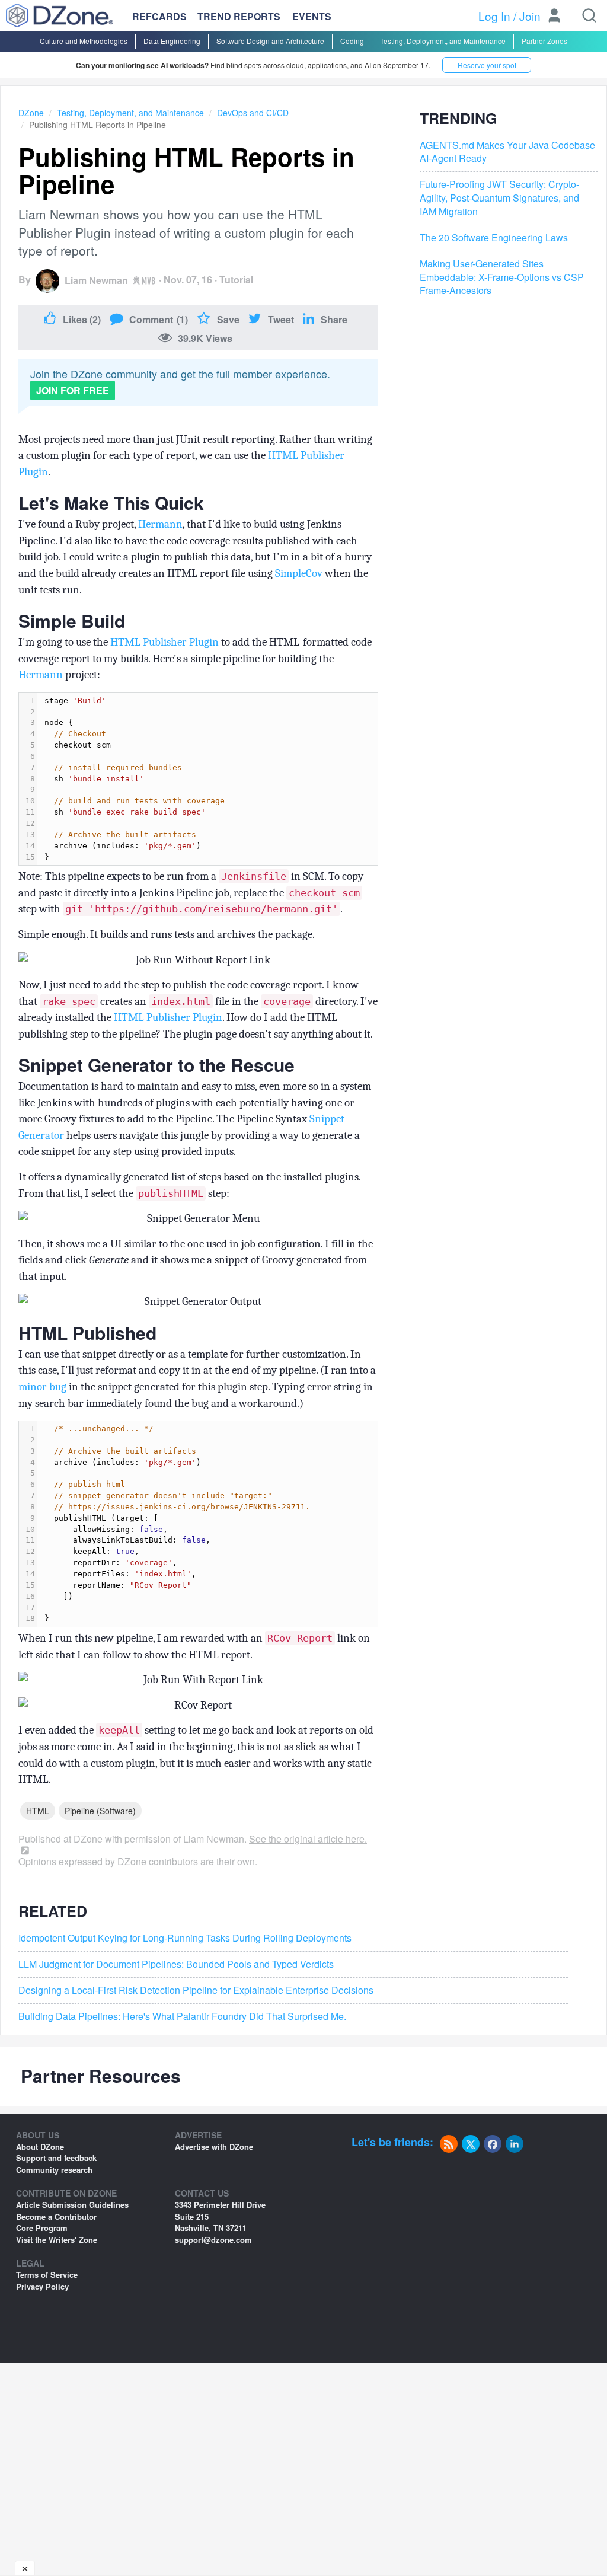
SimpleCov (299, 573)
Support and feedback (56, 2158)
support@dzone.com (213, 2240)
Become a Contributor (56, 2216)
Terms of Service (47, 2275)
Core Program (42, 2228)
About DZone (40, 2146)
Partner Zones (544, 41)
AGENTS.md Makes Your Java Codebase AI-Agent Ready (507, 152)
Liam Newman (96, 280)
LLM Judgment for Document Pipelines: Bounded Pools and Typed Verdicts (176, 1964)
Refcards (159, 16)
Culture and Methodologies (84, 41)
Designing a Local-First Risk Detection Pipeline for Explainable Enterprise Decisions (196, 1990)
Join (530, 16)
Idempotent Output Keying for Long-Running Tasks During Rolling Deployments (185, 1938)
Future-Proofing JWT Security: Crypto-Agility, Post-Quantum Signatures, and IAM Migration (499, 198)
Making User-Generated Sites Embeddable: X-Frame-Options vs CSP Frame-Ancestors (502, 277)
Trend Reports (239, 16)
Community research (54, 2170)
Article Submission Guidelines (72, 2205)
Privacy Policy (42, 2286)
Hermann (160, 524)
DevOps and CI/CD (253, 113)
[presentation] (207, 779)
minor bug (42, 1387)
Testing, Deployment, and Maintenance (443, 41)
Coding (352, 41)
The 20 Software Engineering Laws (494, 238)
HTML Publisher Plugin (164, 642)
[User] (554, 17)
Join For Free (73, 390)
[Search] (589, 15)
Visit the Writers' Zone (57, 2240)
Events (312, 17)
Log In (494, 16)
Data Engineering (172, 41)
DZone (31, 113)
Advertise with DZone (214, 2146)
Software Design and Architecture (270, 41)
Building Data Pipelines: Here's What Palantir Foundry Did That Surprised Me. (182, 2016)
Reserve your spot (487, 65)
